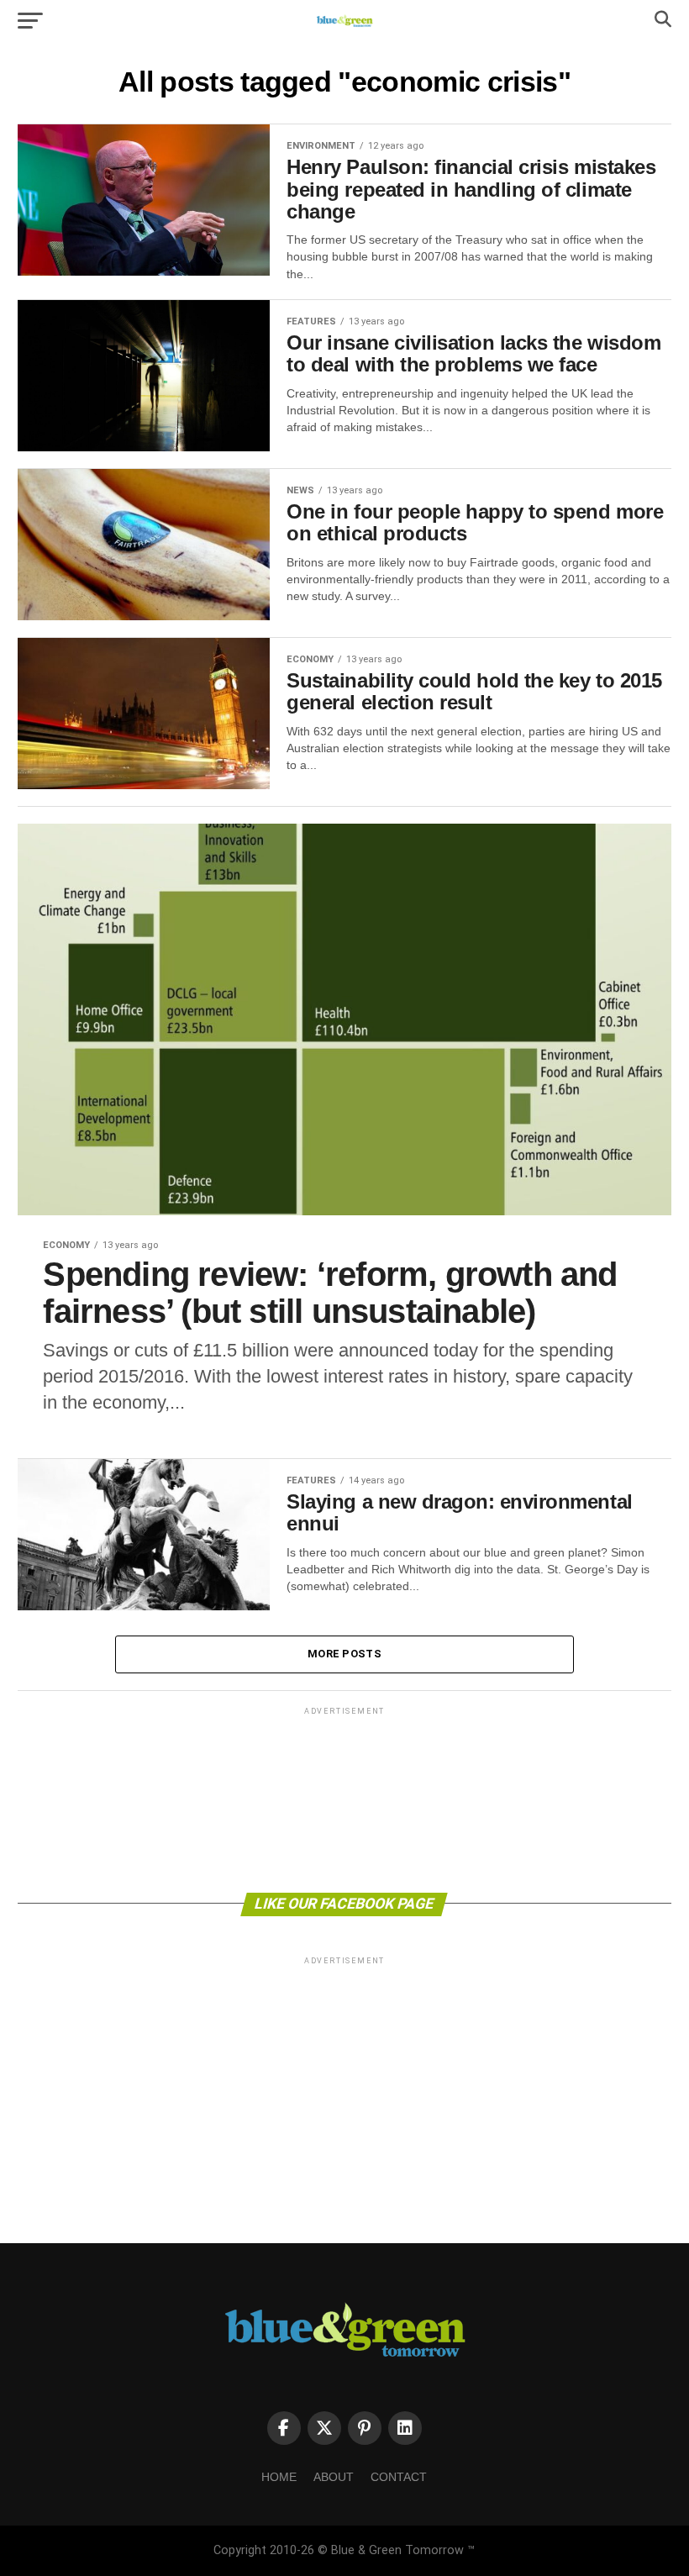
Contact (399, 2477)
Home (279, 2477)
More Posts (344, 1654)
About (334, 2477)
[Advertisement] (344, 1799)
